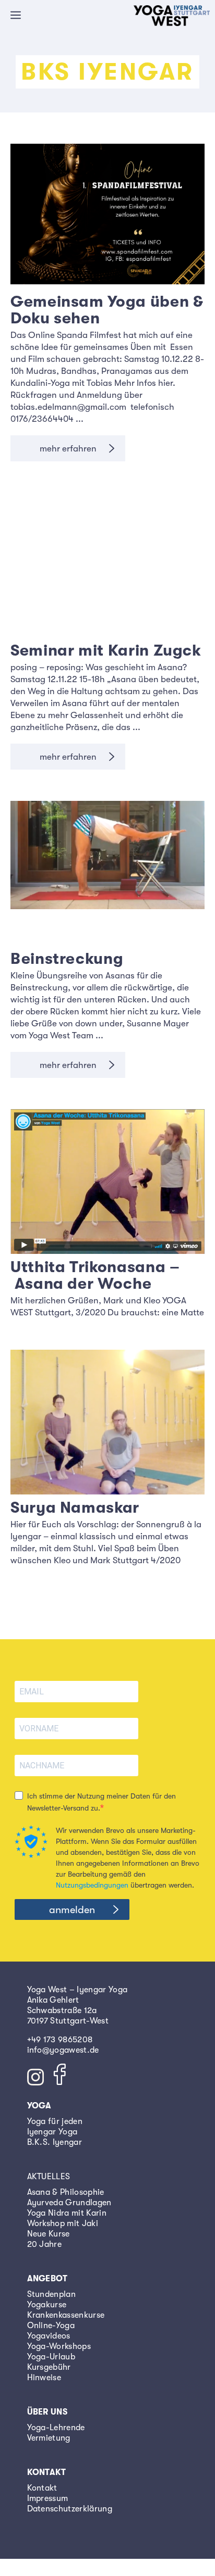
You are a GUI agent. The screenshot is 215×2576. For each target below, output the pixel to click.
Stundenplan (52, 2294)
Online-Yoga (51, 2326)
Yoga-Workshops (59, 2346)
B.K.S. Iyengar (55, 2142)
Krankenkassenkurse (66, 2315)
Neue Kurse (49, 2234)
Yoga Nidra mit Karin (67, 2213)
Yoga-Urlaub (51, 2357)
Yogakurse (47, 2305)
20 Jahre (45, 2244)
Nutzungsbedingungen (92, 1885)
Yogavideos (49, 2336)
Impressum (48, 2498)
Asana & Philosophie (66, 2192)
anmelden (72, 1910)
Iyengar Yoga (52, 2132)
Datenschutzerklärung (70, 2509)
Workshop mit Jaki (63, 2223)
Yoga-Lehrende (56, 2428)
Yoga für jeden (55, 2121)
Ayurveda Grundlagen (69, 2203)
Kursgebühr (49, 2367)
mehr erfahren (68, 449)
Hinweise (44, 2378)
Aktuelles (49, 2177)
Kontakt (42, 2488)
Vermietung (49, 2438)
